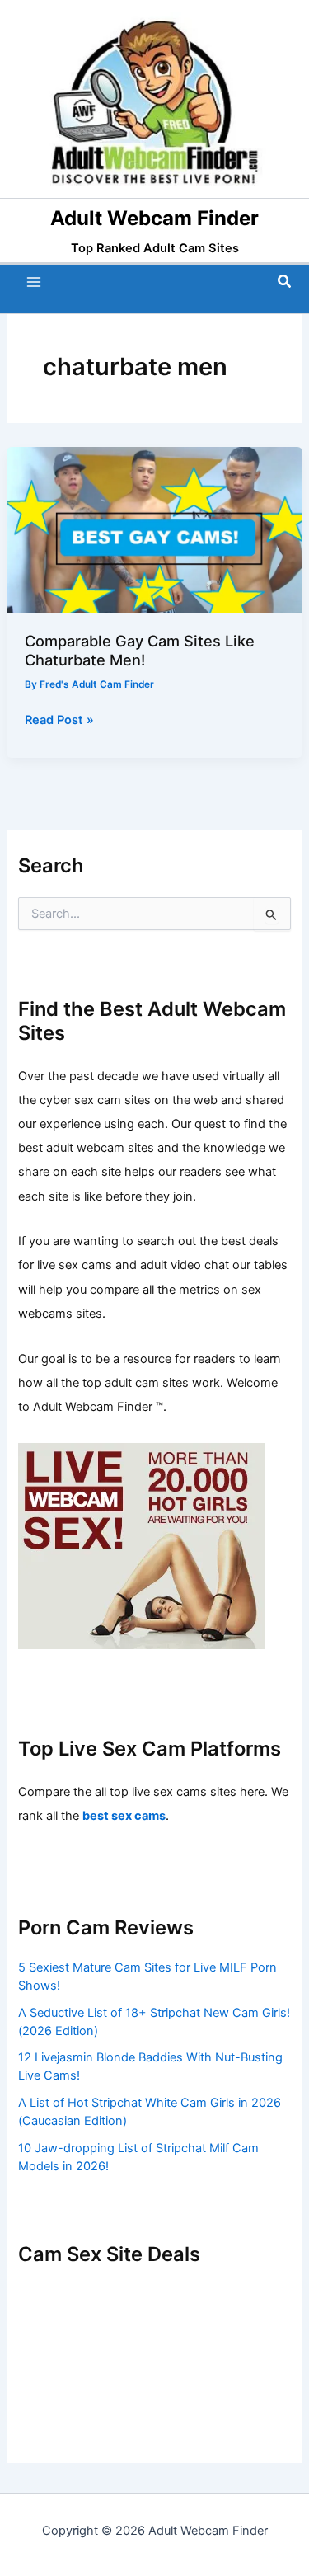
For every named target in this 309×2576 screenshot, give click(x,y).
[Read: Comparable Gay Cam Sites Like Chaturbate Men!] (154, 529)
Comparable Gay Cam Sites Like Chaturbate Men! (140, 650)
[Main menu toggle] (34, 282)
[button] (285, 282)
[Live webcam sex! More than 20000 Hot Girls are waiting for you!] (142, 1545)
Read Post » (59, 721)
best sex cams (124, 1816)
